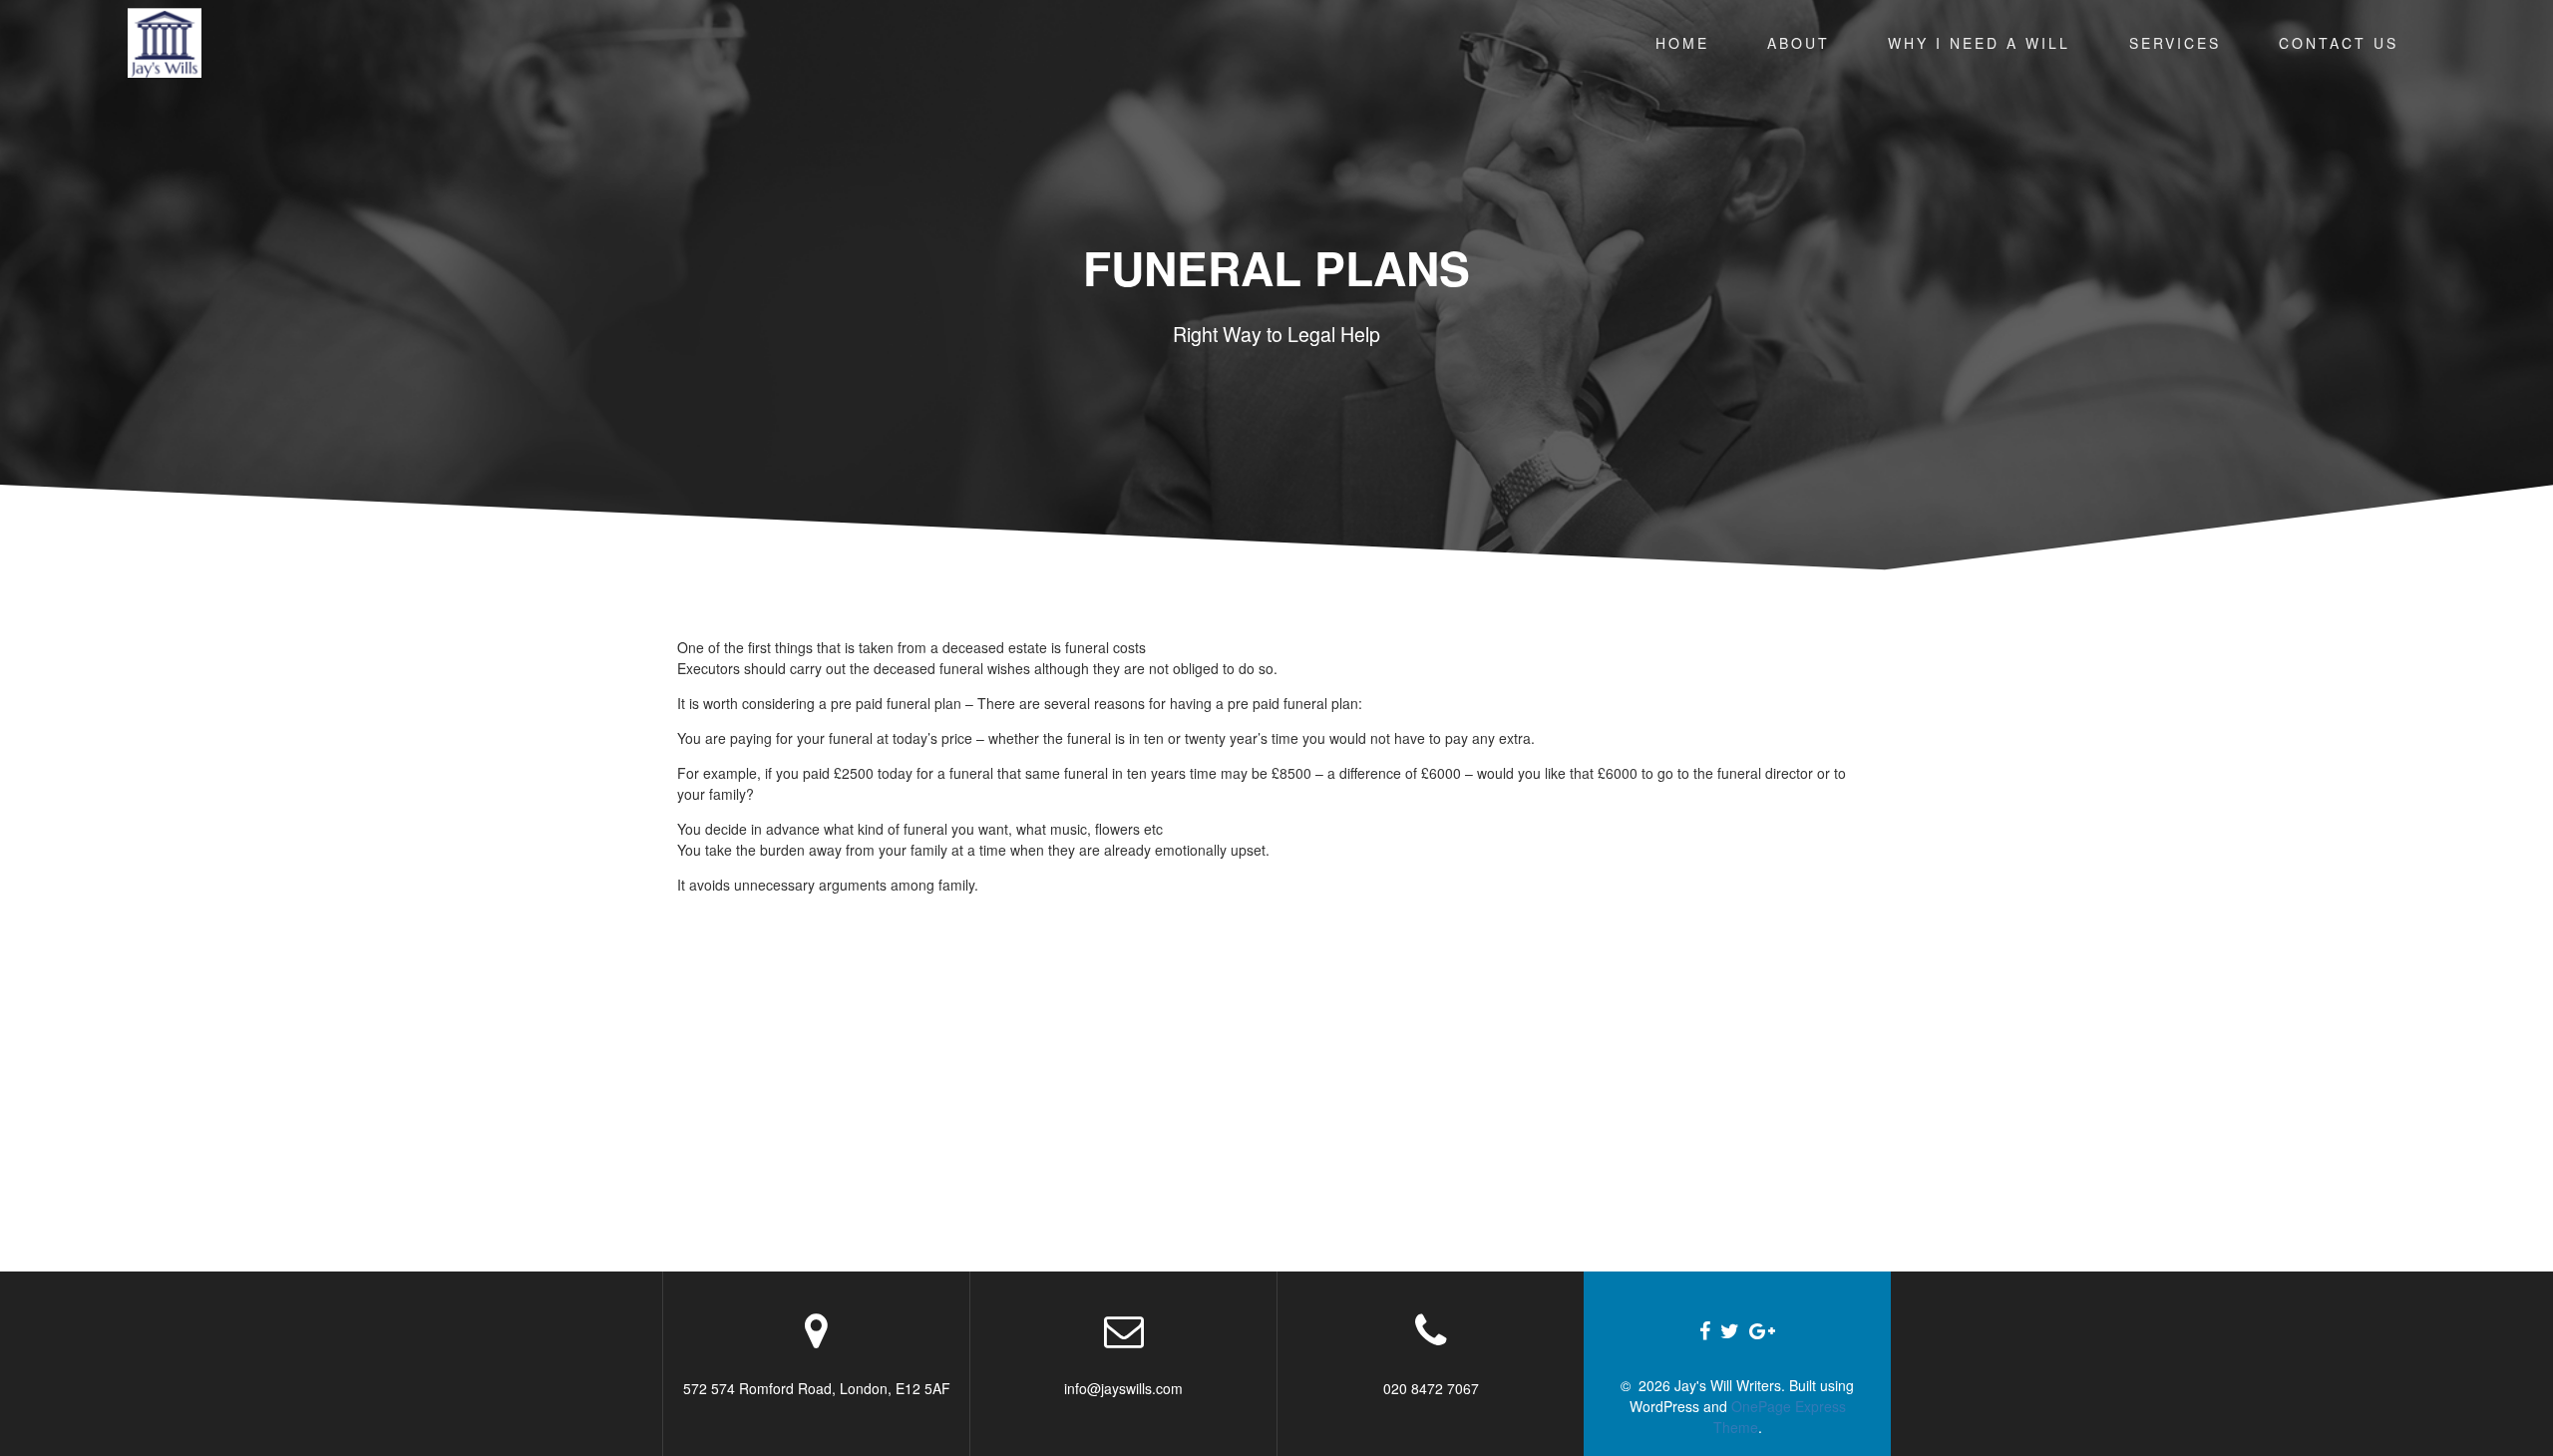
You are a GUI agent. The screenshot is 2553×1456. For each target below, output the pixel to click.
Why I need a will (1979, 43)
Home (1682, 43)
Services (2175, 43)
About (1799, 43)
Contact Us (2339, 43)
